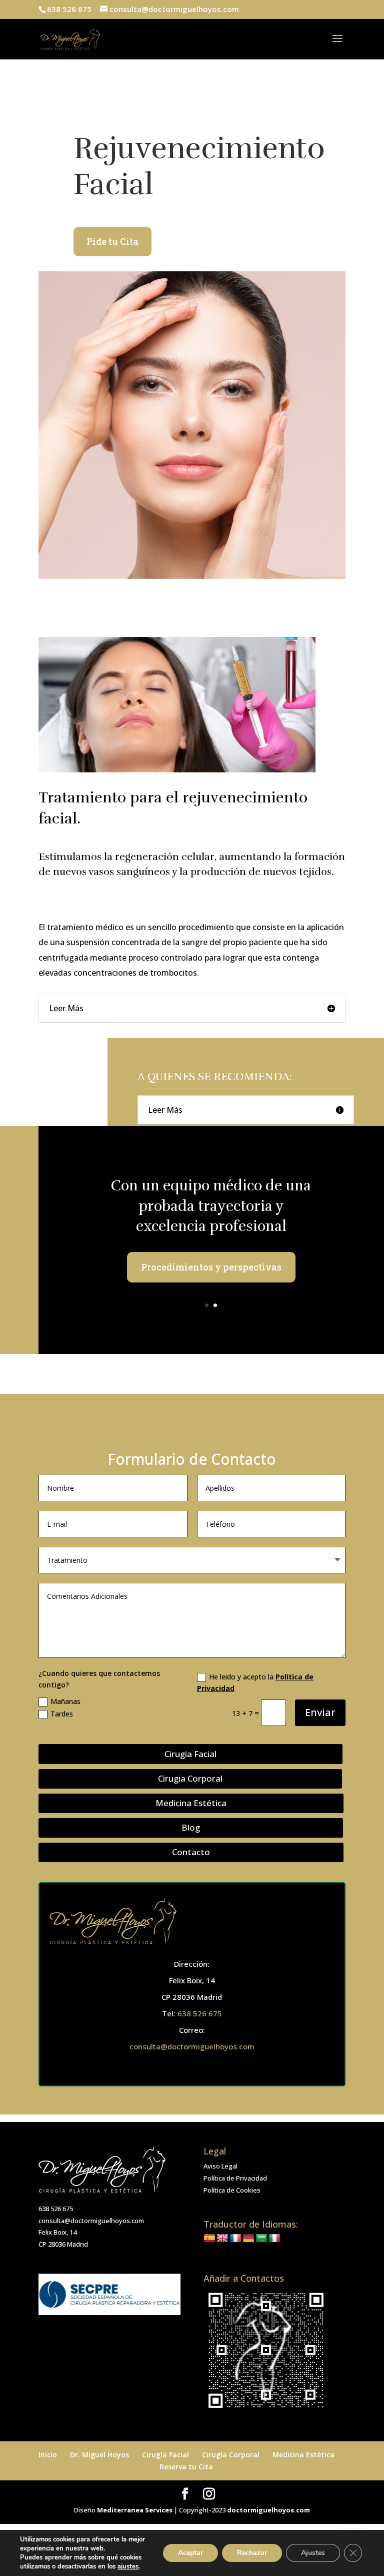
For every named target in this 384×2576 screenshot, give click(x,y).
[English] (222, 2239)
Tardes (62, 1714)
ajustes (128, 2566)
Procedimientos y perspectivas (211, 1267)
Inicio (48, 2455)
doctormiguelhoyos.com (268, 2510)
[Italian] (274, 2239)
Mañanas (65, 1701)
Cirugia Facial (190, 1754)
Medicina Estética (191, 1803)
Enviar (320, 1712)
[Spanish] (209, 2239)
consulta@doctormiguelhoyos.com (192, 2046)
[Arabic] (261, 2239)
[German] (248, 2239)
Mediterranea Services (135, 2510)
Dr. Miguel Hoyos (99, 2455)
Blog (191, 1827)
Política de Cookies (232, 2190)
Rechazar (252, 2553)
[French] (235, 2239)
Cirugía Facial (165, 2455)
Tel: (170, 2013)
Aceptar (190, 2553)
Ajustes (313, 2553)
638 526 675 (200, 2013)
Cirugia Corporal (190, 1778)
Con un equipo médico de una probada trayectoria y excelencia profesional (211, 1206)
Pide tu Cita (112, 241)
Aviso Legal (220, 2166)
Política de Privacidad (235, 2178)
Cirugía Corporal (231, 2455)
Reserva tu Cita (186, 2467)
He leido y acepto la (255, 1683)
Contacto (191, 1852)
